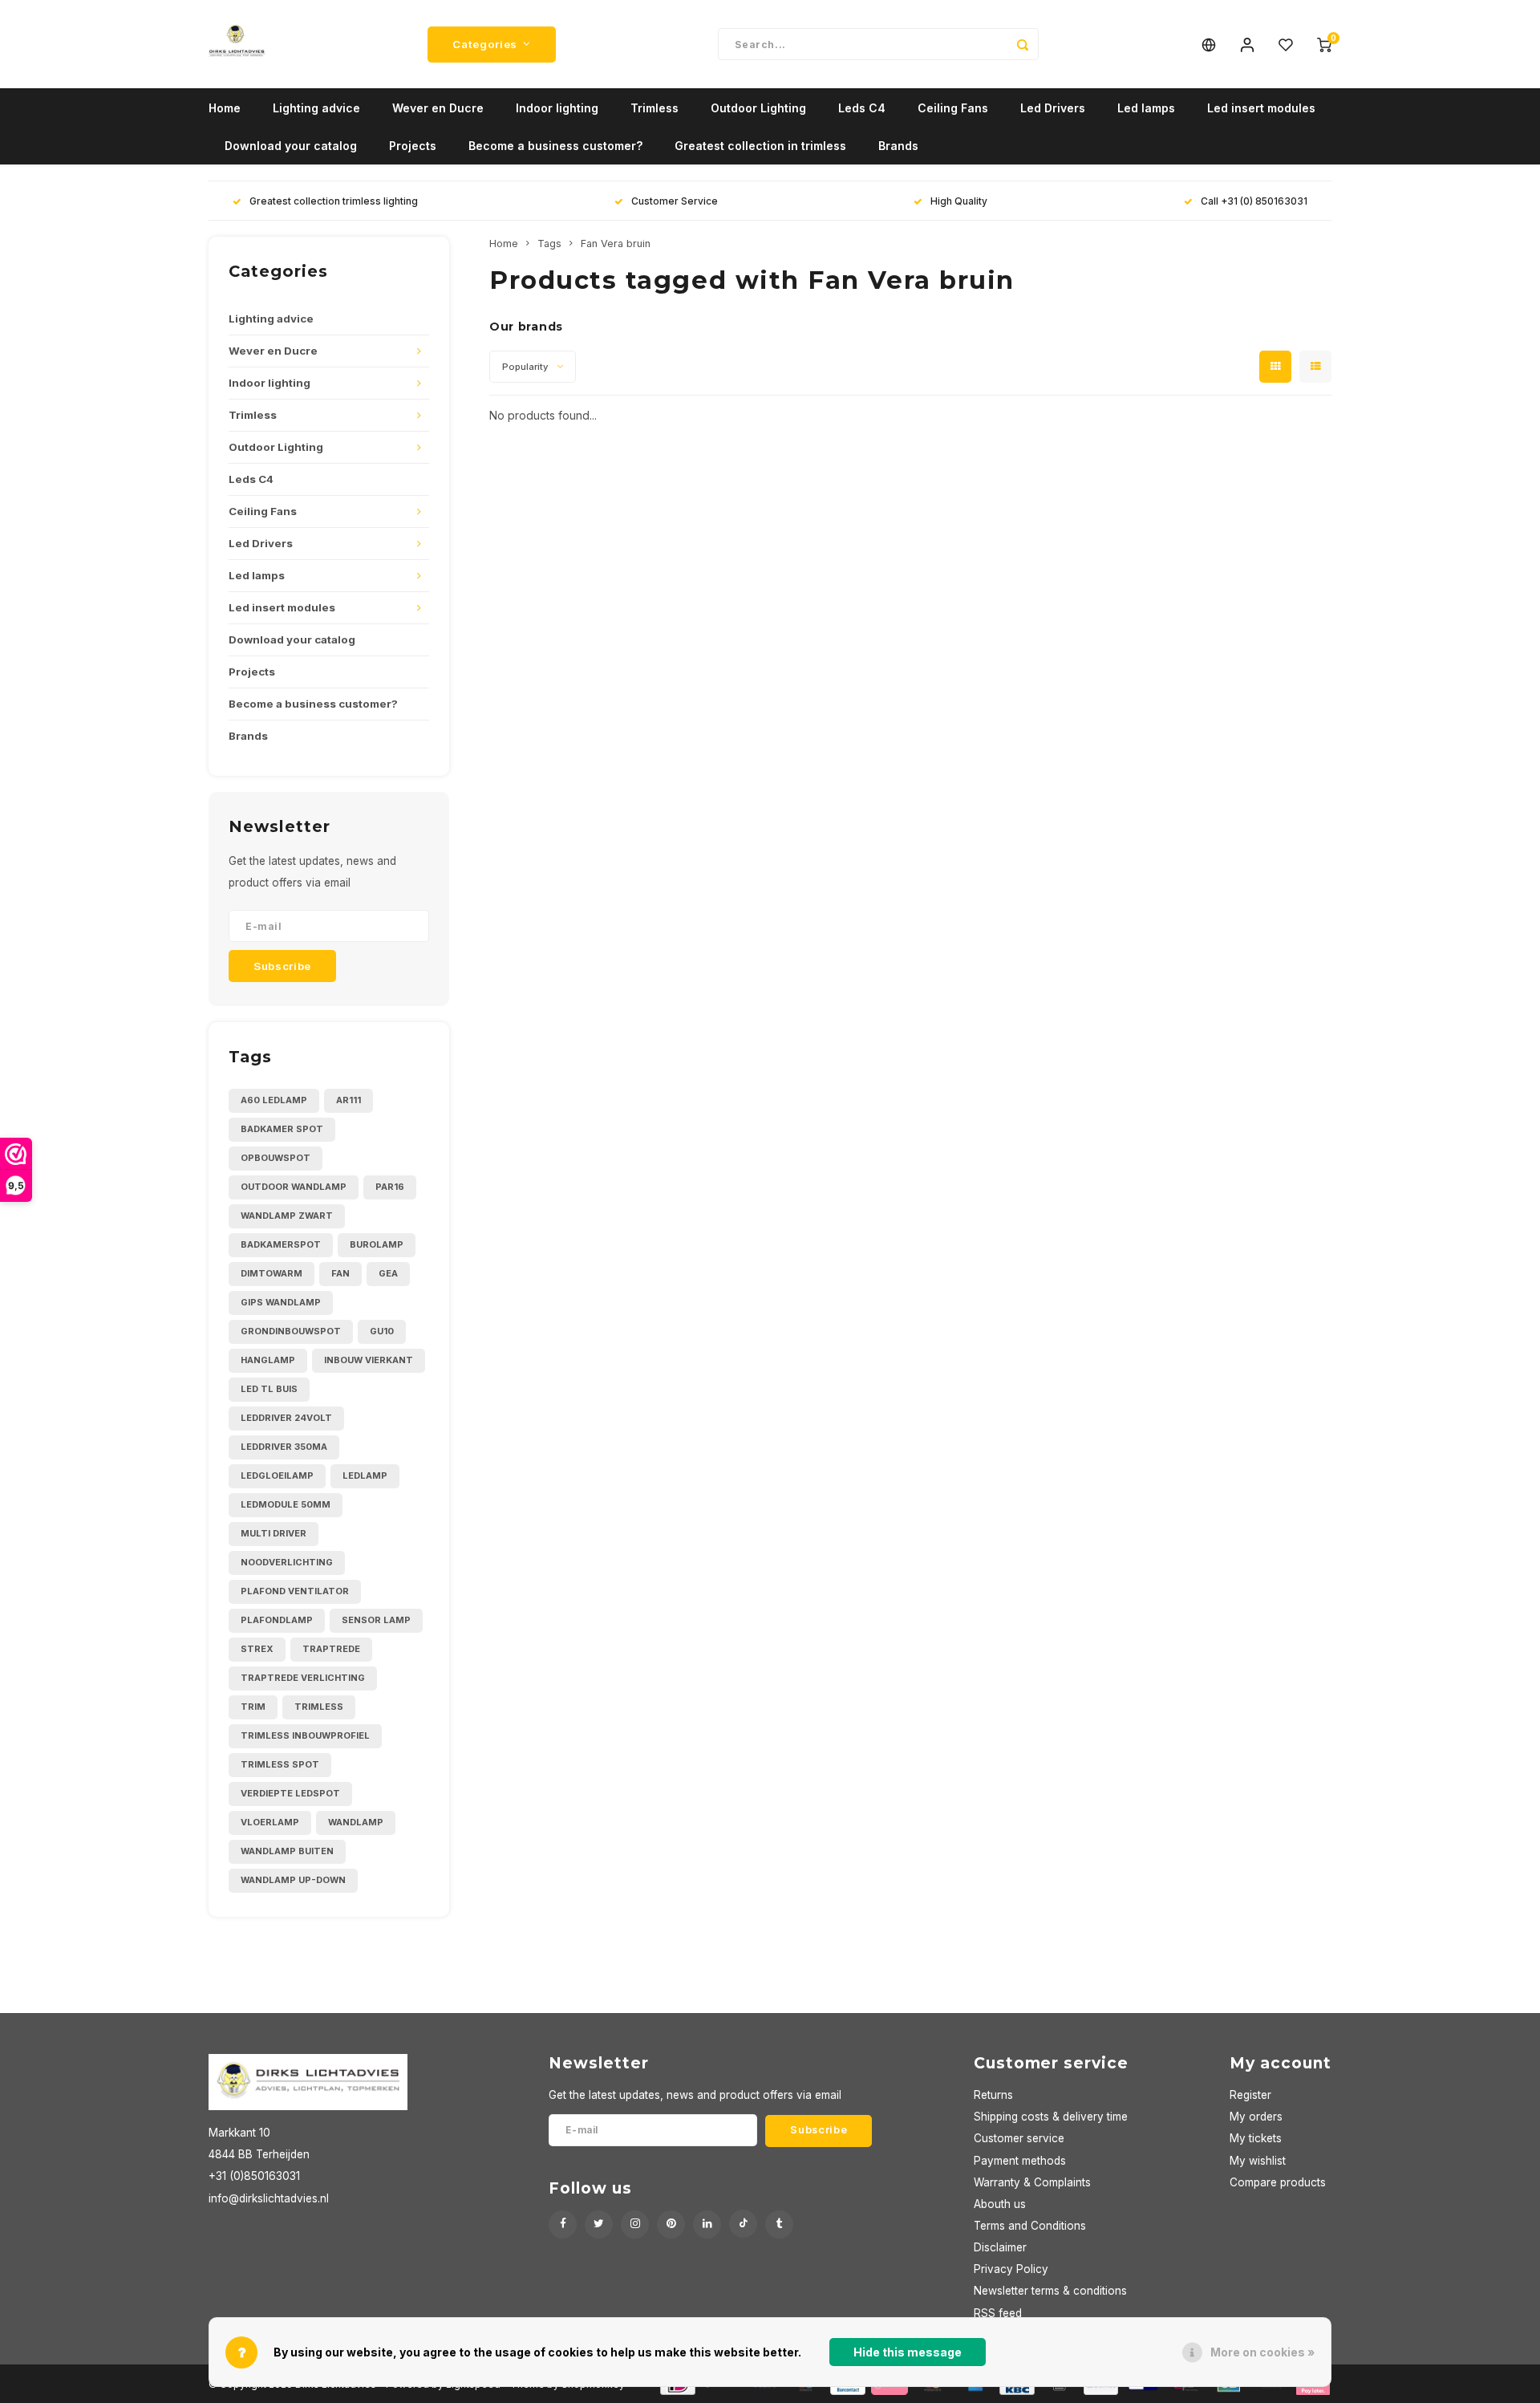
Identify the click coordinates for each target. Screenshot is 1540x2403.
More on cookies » (1262, 2352)
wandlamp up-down (293, 1880)
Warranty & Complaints (1032, 2182)
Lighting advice (316, 108)
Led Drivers (1053, 108)
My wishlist (1258, 2161)
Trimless (654, 108)
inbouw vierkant (369, 1360)
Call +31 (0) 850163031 (1254, 201)
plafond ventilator (295, 1591)
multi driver (274, 1533)
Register (1250, 2095)
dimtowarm (272, 1273)
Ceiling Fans (953, 108)
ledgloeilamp (277, 1475)
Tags (549, 244)
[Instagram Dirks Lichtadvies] (635, 2224)
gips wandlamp (281, 1302)
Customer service (1019, 2138)
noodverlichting (287, 1562)
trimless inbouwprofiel (305, 1735)
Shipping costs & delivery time (1051, 2117)
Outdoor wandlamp (294, 1187)
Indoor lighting (557, 108)
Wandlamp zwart (287, 1216)
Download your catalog (291, 146)
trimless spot (280, 1764)
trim (253, 1707)
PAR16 (390, 1187)
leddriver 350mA (284, 1447)
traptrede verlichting (303, 1678)
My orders (1256, 2117)
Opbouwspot (276, 1158)
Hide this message (908, 2352)
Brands (898, 146)
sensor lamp (376, 1620)
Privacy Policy (1011, 2269)
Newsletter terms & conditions (1050, 2291)
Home (225, 108)
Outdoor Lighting (758, 108)
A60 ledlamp (274, 1100)
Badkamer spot (282, 1129)
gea (388, 1273)
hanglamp (268, 1360)
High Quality (959, 201)
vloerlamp (270, 1822)
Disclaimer (1000, 2247)
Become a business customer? (555, 146)
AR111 (349, 1100)
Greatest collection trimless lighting (334, 201)
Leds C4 (862, 108)
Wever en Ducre (438, 108)
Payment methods (1020, 2161)
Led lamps (1146, 108)
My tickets (1256, 2138)
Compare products (1278, 2182)
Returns (993, 2095)
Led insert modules (1261, 108)
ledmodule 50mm (286, 1504)
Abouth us (1000, 2204)
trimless (319, 1707)
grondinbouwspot (291, 1331)
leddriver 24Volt (286, 1418)
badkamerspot (281, 1244)
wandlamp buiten (287, 1851)
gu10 (382, 1331)
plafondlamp (277, 1620)
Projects (413, 146)
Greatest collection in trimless (760, 146)
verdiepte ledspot (290, 1793)
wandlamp (356, 1822)
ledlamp (365, 1475)
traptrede (331, 1649)
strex (257, 1649)
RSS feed (998, 2313)
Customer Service (675, 201)
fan (340, 1273)
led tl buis (269, 1389)
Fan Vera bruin (616, 244)
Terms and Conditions (1030, 2226)
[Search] (1023, 44)
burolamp (377, 1244)
